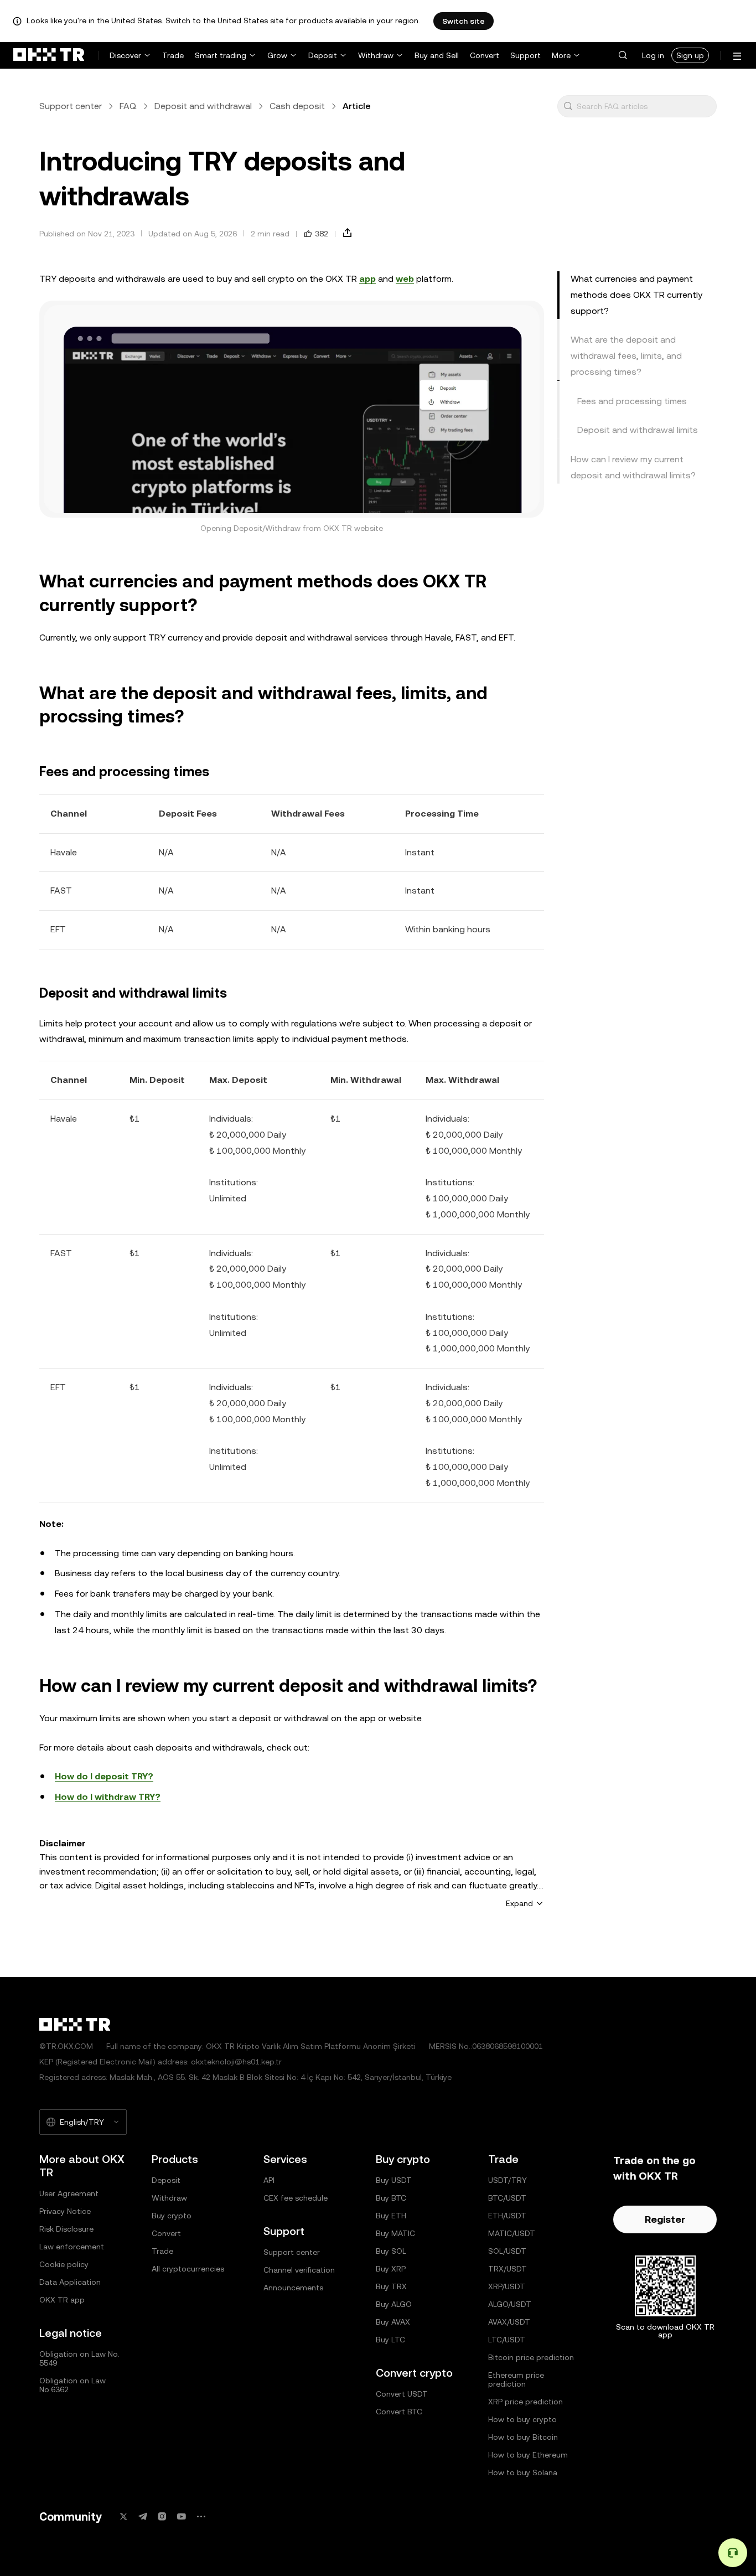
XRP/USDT (507, 2286)
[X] (123, 2516)
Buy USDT (394, 2180)
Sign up (690, 55)
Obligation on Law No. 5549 (79, 2358)
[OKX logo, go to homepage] (49, 55)
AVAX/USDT (509, 2322)
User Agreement (69, 2193)
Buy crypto (172, 2216)
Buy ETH (391, 2216)
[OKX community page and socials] (201, 2516)
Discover (125, 55)
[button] (623, 55)
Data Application (70, 2282)
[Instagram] (162, 2516)
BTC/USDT (507, 2198)
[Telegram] (143, 2516)
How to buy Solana (523, 2472)
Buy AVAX (393, 2322)
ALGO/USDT (510, 2304)
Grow (277, 55)
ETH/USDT (507, 2216)
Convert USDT (402, 2394)
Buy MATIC (395, 2233)
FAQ (128, 106)
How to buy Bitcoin (523, 2437)
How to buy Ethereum (528, 2455)
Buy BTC (391, 2198)
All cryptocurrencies (188, 2269)
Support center (71, 106)
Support (525, 55)
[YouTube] (182, 2516)
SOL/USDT (507, 2251)
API (269, 2180)
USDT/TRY (508, 2180)
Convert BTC (399, 2412)
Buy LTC (390, 2340)
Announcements (293, 2288)
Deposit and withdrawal (203, 106)
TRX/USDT (508, 2269)
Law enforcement (72, 2247)
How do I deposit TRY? (104, 1776)
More (561, 55)
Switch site (464, 21)
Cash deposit (297, 106)
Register (665, 2219)
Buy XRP (391, 2269)
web (405, 279)
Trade (173, 55)
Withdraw (376, 55)
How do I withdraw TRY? (108, 1797)
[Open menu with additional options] (737, 56)
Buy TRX (391, 2286)
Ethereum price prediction (516, 2379)
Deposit (323, 55)
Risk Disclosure (66, 2229)
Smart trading (221, 55)
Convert (485, 55)
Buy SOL (391, 2251)
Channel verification (299, 2270)
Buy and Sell (437, 55)
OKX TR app (62, 2300)
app (367, 279)
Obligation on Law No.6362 (73, 2385)
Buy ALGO (394, 2304)
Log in (653, 55)
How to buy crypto (522, 2419)
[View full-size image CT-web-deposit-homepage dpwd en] (292, 409)
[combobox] (644, 106)
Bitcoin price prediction (531, 2357)
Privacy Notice (65, 2211)
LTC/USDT (507, 2340)
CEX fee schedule (296, 2198)
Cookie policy (64, 2264)
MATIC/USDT (512, 2233)
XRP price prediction (525, 2402)
